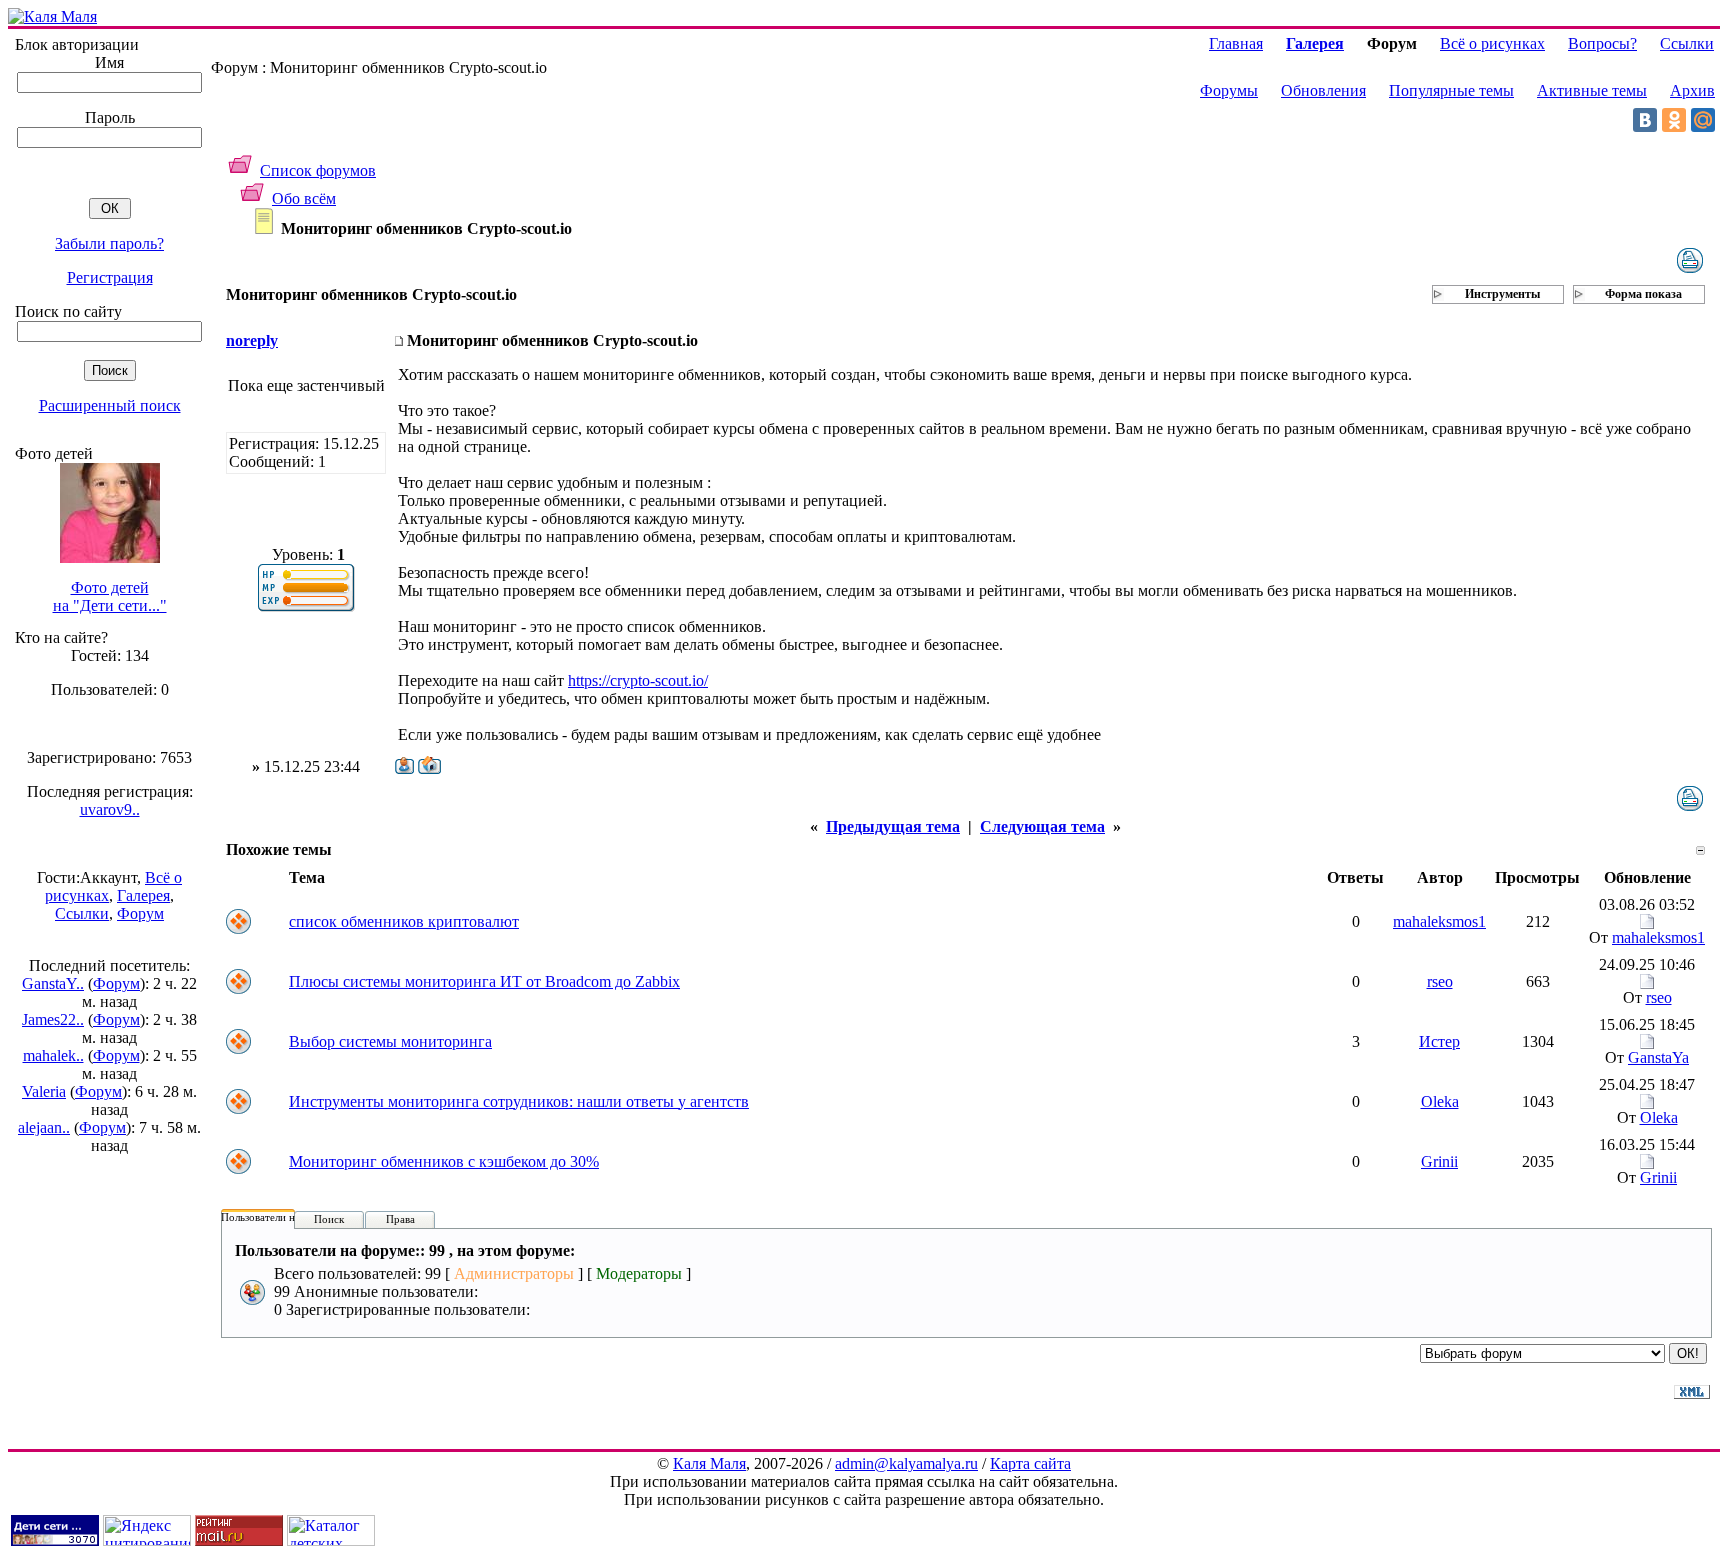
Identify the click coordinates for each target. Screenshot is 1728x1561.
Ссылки (82, 913)
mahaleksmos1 (1439, 921)
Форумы (1229, 90)
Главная (1236, 43)
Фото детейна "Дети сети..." (110, 596)
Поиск (329, 1219)
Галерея (143, 895)
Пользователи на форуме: (282, 1217)
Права (400, 1219)
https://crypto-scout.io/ (638, 680)
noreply (252, 340)
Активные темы (1592, 90)
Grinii (1439, 1161)
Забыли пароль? (109, 243)
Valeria (44, 1091)
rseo (1440, 981)
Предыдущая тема (893, 826)
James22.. (53, 1019)
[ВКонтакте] (1645, 120)
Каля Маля (709, 1463)
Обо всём (304, 198)
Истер (1439, 1041)
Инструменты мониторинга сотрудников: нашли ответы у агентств (519, 1101)
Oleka (1440, 1101)
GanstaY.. (53, 983)
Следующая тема (1042, 826)
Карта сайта (1030, 1463)
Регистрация (110, 277)
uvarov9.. (110, 809)
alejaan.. (44, 1127)
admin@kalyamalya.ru (906, 1463)
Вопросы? (1602, 43)
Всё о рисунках (1492, 43)
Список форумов (318, 170)
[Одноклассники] (1674, 120)
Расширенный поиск (110, 405)
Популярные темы (1451, 90)
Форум (140, 913)
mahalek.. (53, 1055)
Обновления (1323, 90)
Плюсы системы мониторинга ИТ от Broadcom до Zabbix (484, 981)
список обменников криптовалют (404, 921)
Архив (1692, 90)
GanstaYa (1658, 1057)
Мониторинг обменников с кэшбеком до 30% (444, 1161)
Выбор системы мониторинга (390, 1041)
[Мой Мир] (1703, 120)
